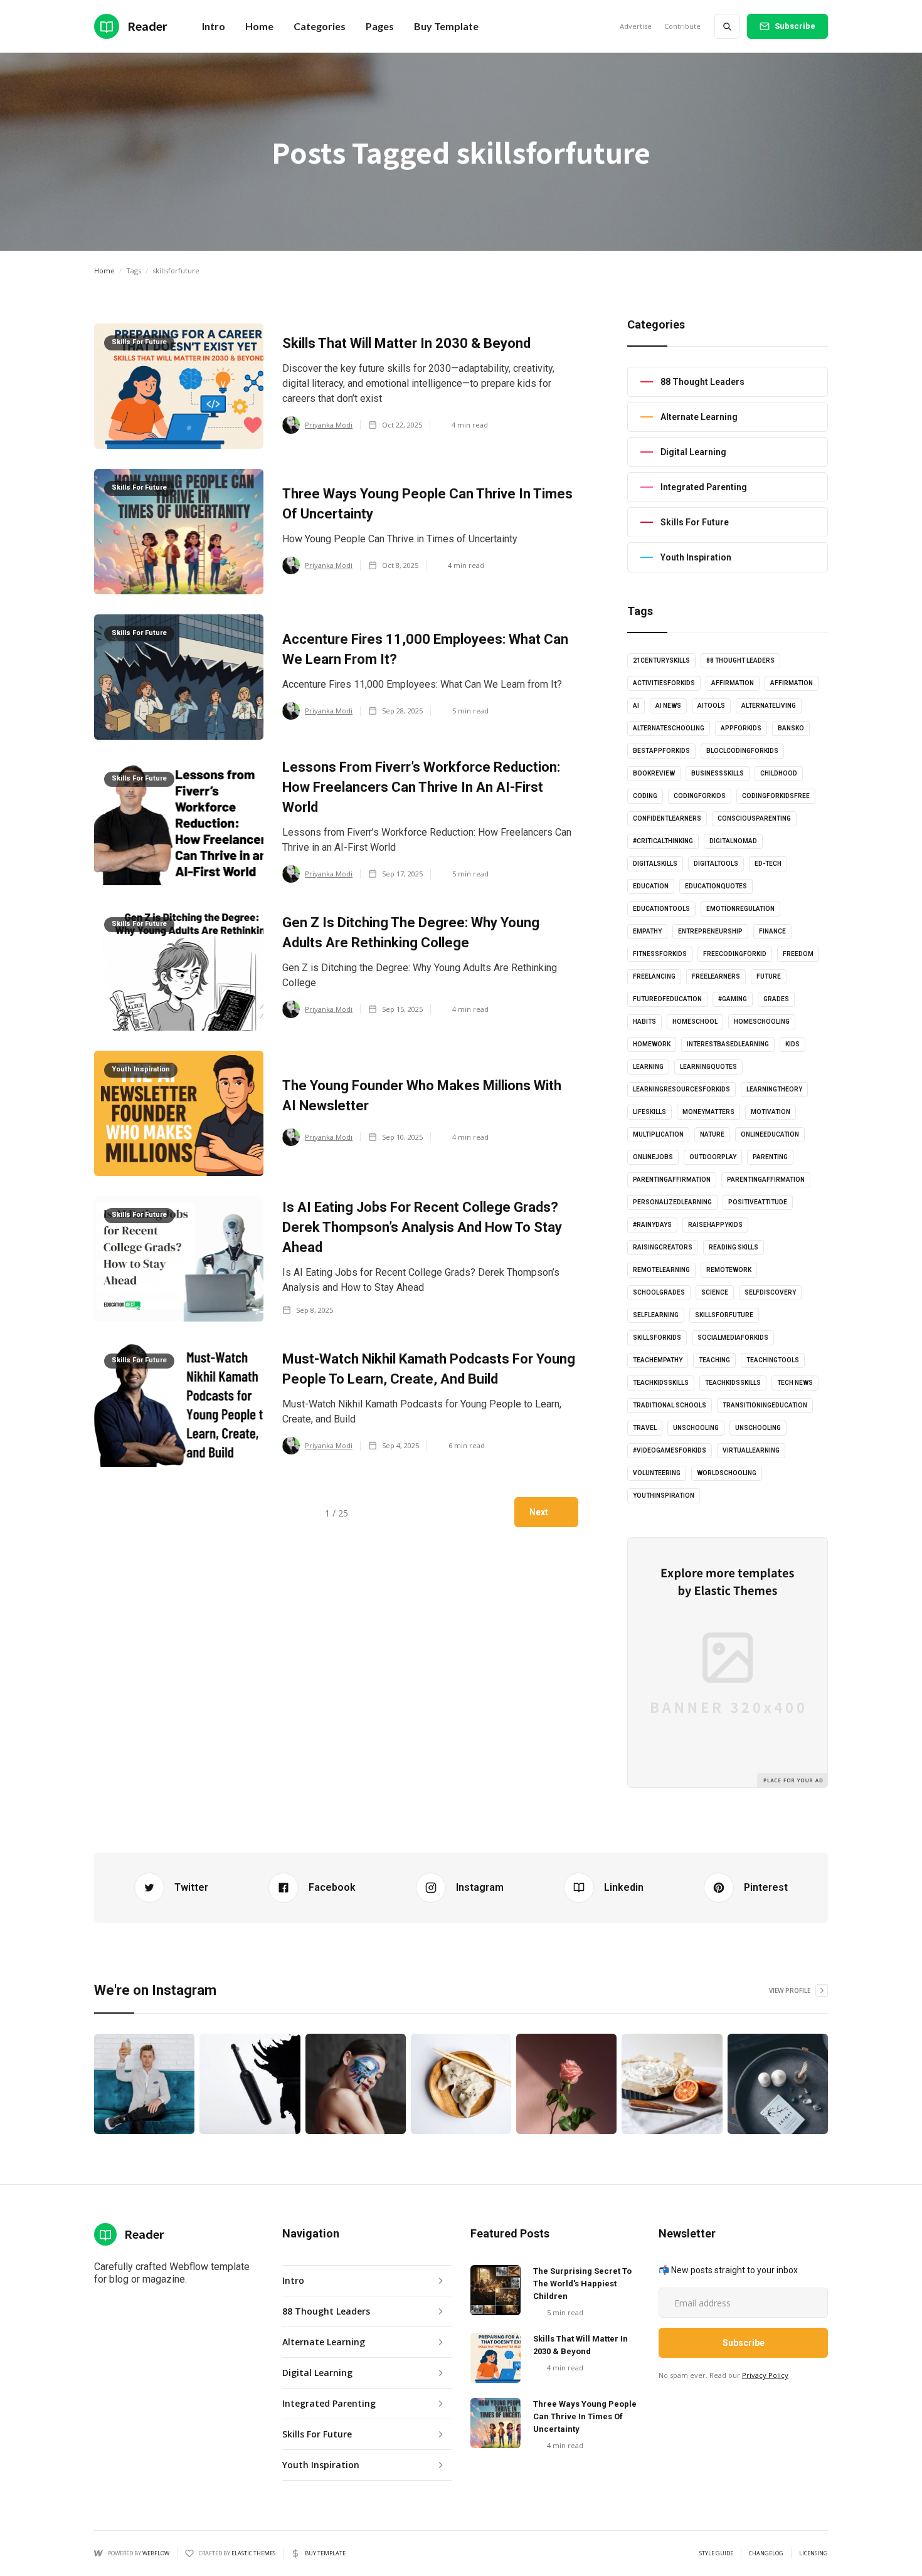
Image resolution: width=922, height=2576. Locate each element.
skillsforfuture (724, 1315)
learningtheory (774, 1089)
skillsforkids (657, 1338)
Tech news (795, 1383)
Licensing (813, 2553)
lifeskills (649, 1112)
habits (644, 1022)
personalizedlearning (672, 1202)
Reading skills (734, 1247)
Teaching (714, 1360)
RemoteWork (729, 1270)
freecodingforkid (735, 954)
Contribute (682, 26)
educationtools (661, 909)
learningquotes (708, 1067)
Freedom (798, 954)
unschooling (696, 1428)
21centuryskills (661, 660)
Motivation (771, 1112)
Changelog (766, 2553)
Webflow (156, 2553)
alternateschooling (669, 728)
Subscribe (795, 26)
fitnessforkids (660, 954)
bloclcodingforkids (742, 751)
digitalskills (655, 864)
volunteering (657, 1473)
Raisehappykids (715, 1225)
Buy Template (446, 26)
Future (769, 976)
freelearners (716, 976)
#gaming (733, 999)
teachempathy (658, 1360)
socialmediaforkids (733, 1338)
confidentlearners (667, 818)
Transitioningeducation (765, 1405)
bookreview (654, 773)
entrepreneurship (710, 931)
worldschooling (727, 1473)
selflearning (656, 1315)
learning (648, 1067)
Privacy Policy (765, 2375)
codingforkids (700, 796)
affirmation (733, 683)
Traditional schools (670, 1405)
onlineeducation (770, 1134)
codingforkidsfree (776, 796)
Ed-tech (768, 864)
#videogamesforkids (670, 1450)
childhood (779, 773)
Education (651, 886)
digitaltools (716, 864)
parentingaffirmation (672, 1180)
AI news (668, 706)
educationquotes (716, 886)
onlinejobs (653, 1157)
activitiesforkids (664, 683)
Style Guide (716, 2553)
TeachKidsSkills (733, 1383)
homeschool (695, 1022)
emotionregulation (740, 909)
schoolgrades (659, 1292)
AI (636, 706)
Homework (652, 1044)
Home (104, 271)
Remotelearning (661, 1270)
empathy (647, 931)
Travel (645, 1428)
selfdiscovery (770, 1292)
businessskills (718, 773)
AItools (711, 706)
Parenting (770, 1157)
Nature (712, 1134)
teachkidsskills (661, 1383)
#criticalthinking (663, 841)
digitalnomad (733, 841)
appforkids (741, 728)
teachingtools (773, 1360)
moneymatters (708, 1112)
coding (645, 796)
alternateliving (769, 706)
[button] (259, 26)
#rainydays (652, 1225)
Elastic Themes (253, 2553)
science (715, 1292)
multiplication (658, 1134)
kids (792, 1044)
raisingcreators (663, 1247)
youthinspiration (664, 1496)
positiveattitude (758, 1202)
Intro (214, 26)
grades (776, 999)
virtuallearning (751, 1450)
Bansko (791, 728)
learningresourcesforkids (681, 1089)
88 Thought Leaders (740, 660)
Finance (772, 931)
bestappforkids (661, 751)
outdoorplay (713, 1157)
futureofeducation (667, 999)
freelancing (654, 976)
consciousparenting (754, 818)
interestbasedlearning (728, 1044)
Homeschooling (762, 1022)
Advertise (636, 26)
